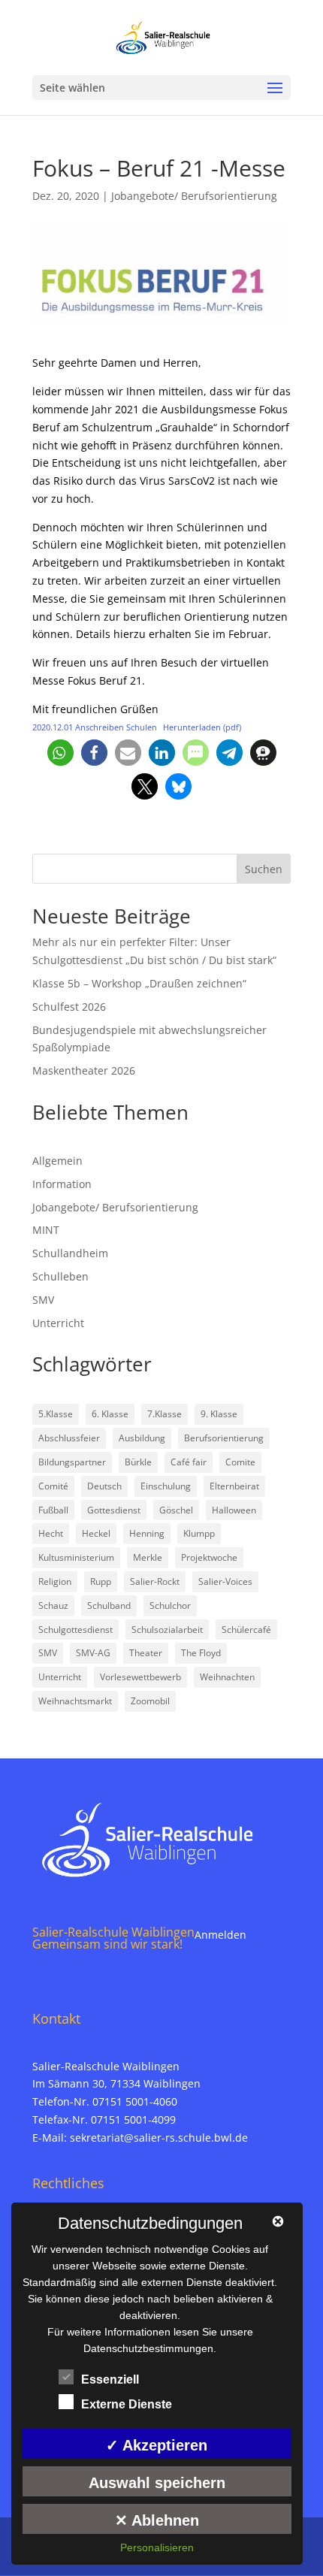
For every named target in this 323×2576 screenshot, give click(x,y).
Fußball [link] (53, 1510)
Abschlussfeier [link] (69, 1438)
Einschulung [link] (166, 1486)
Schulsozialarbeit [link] (167, 1630)
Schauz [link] (53, 1605)
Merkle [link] (148, 1557)
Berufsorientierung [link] (224, 1438)
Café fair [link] (189, 1462)
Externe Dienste (127, 2404)
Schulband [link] (109, 1605)
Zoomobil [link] (150, 1701)
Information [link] (62, 1184)
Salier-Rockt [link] (155, 1581)
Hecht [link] (51, 1533)
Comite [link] (240, 1462)
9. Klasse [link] (219, 1414)
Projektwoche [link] (209, 1557)
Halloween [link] (234, 1510)
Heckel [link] (96, 1533)
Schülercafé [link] (246, 1630)
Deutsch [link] (104, 1486)
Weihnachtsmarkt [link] (75, 1701)
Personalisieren (157, 2547)
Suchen (264, 869)
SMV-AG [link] (93, 1653)
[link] (163, 36)
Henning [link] (147, 1533)
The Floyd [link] (201, 1653)
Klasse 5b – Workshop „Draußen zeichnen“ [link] (139, 983)
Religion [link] (55, 1581)
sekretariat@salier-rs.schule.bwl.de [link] (159, 2138)
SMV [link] (43, 1300)
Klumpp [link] (199, 1533)
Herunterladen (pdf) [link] (202, 727)
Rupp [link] (101, 1581)
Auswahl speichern (157, 2483)
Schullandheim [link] (70, 1253)
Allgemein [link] (57, 1161)
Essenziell (110, 2379)
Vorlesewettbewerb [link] (140, 1677)
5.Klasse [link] (56, 1414)
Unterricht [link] (58, 1323)
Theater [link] (146, 1653)
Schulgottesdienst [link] (75, 1630)
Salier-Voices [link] (225, 1581)
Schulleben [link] (60, 1276)
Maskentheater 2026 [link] (84, 1070)
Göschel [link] (176, 1510)
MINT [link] (46, 1230)
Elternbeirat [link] (234, 1486)
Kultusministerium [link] (76, 1557)
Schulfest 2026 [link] (69, 1007)
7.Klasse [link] (165, 1414)
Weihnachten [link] (227, 1677)
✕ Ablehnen (157, 2520)
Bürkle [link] (138, 1462)
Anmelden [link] (220, 1935)
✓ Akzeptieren (157, 2445)
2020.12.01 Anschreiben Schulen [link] (95, 727)
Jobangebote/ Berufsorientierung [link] (194, 196)
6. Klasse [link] (110, 1414)
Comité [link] (53, 1486)
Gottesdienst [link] (114, 1510)
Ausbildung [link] (142, 1438)
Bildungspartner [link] (72, 1462)
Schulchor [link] (170, 1605)
